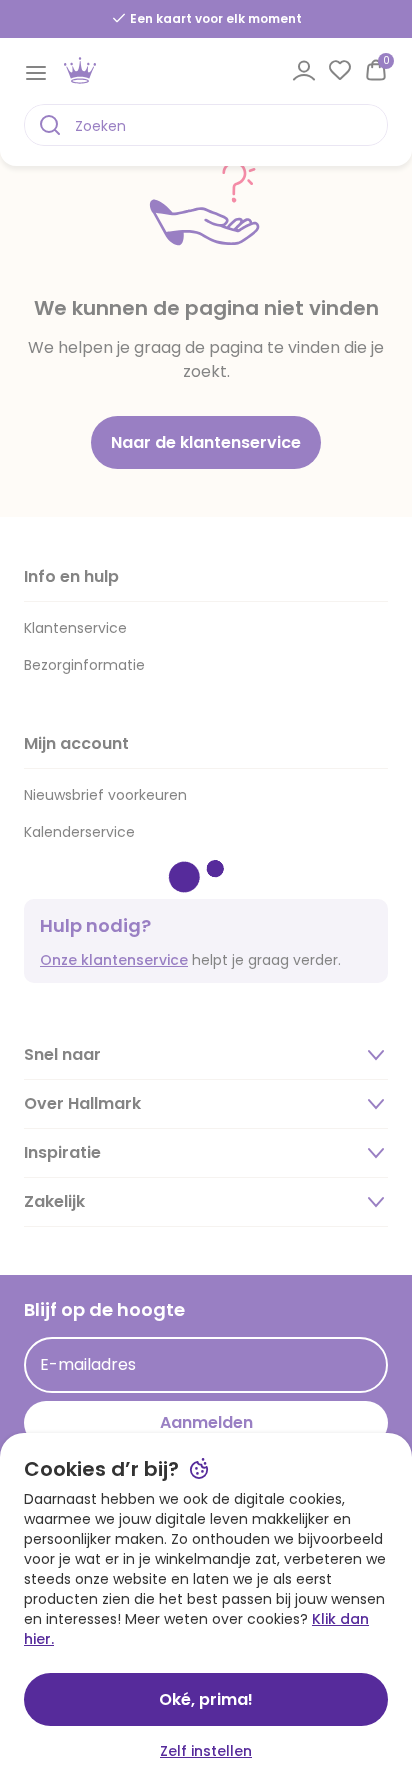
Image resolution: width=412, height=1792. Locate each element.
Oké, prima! (206, 1699)
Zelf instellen (206, 1751)
